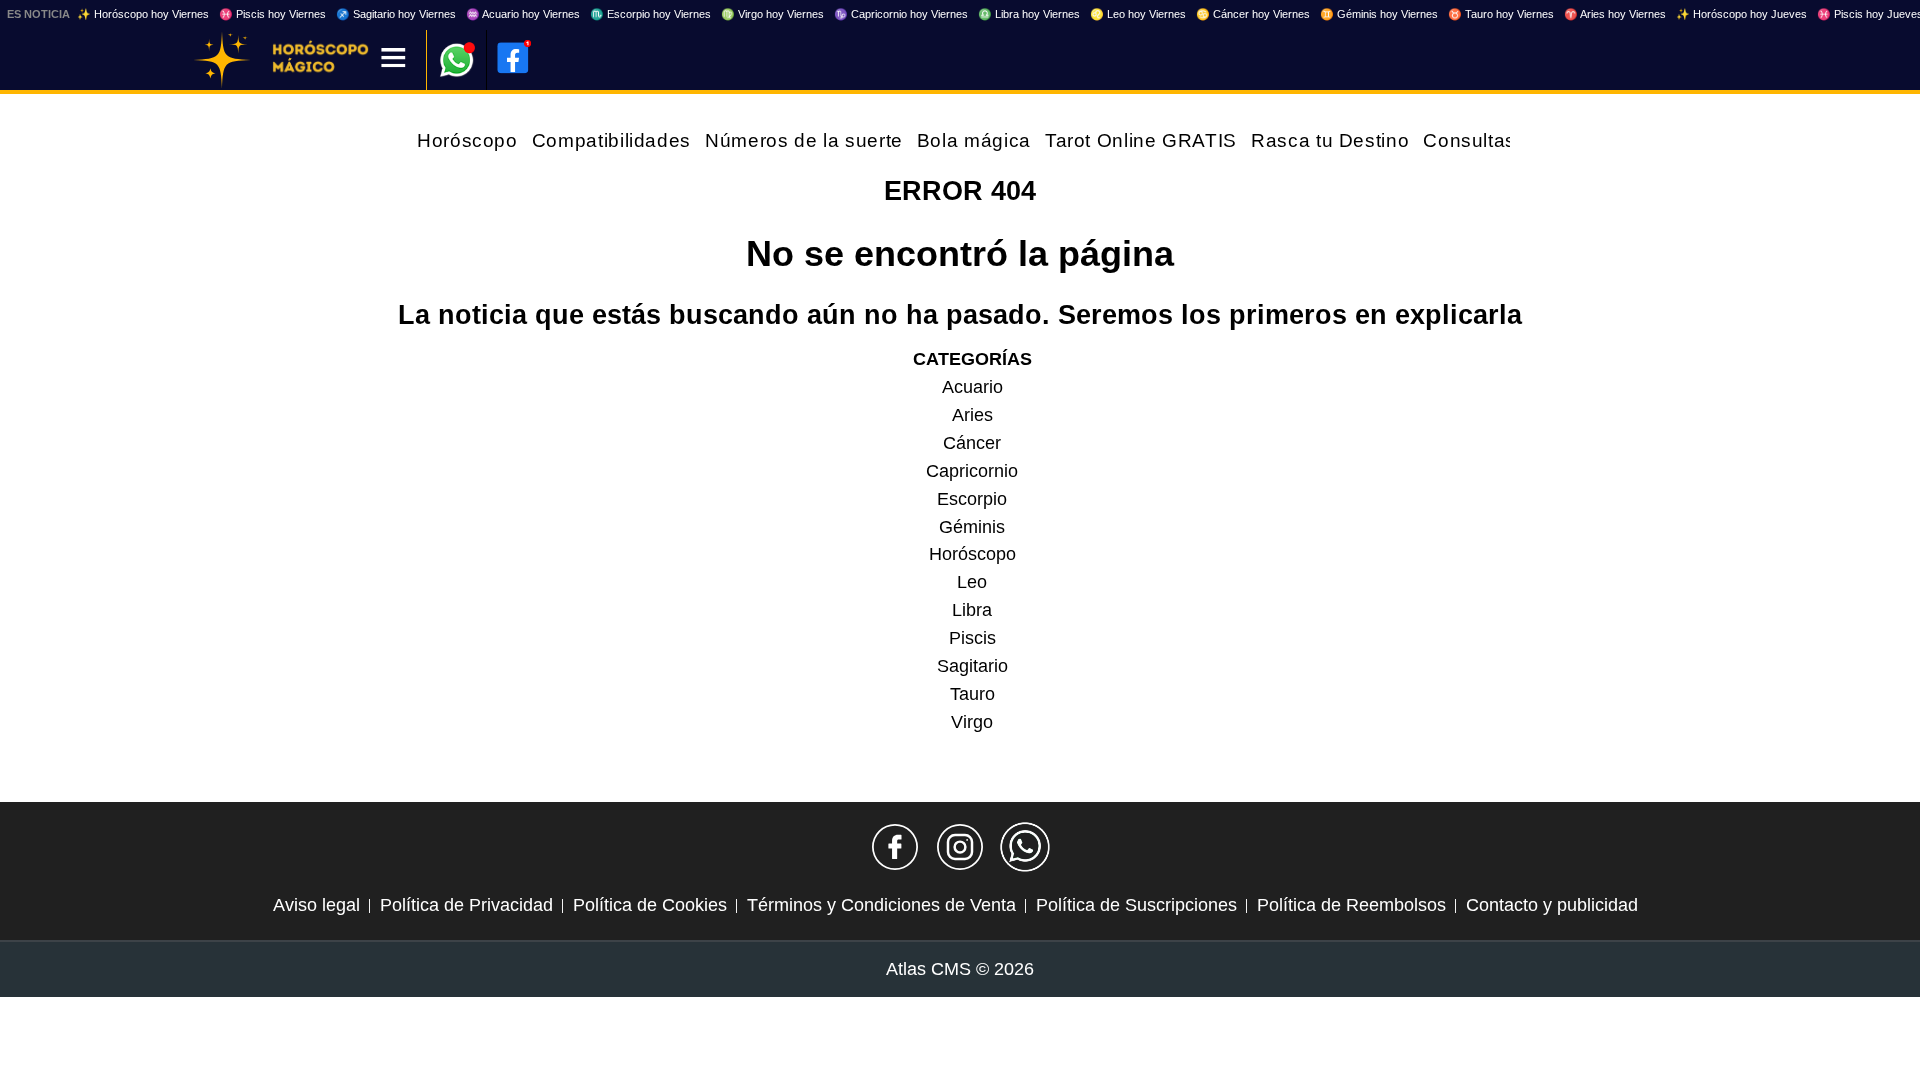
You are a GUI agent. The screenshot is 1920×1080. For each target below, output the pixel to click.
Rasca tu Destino (1330, 140)
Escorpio (972, 499)
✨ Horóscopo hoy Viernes (143, 14)
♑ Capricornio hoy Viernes (901, 14)
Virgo (972, 722)
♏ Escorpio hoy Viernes (650, 14)
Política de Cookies (650, 905)
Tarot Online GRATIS (1141, 140)
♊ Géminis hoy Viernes (1379, 14)
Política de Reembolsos (1351, 905)
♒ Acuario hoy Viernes (523, 14)
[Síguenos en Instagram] (960, 847)
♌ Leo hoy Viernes (1138, 14)
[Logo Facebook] (513, 58)
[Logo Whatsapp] (457, 50)
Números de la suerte (804, 140)
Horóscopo (467, 140)
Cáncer (972, 443)
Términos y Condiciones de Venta (881, 905)
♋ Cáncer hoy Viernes (1253, 14)
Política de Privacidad (466, 905)
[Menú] (393, 59)
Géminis (972, 527)
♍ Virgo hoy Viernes (772, 14)
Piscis (972, 638)
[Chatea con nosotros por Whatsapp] (1025, 847)
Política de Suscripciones (1136, 905)
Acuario (972, 387)
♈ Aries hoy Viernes (1615, 14)
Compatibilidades (611, 140)
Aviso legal (316, 905)
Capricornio (972, 471)
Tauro (972, 694)
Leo (972, 582)
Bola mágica (974, 140)
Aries (972, 415)
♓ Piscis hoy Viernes (272, 14)
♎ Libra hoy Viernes (1029, 14)
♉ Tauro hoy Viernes (1501, 14)
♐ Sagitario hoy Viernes (396, 14)
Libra (972, 610)
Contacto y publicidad (1552, 905)
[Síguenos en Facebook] (895, 847)
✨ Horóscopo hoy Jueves (1741, 14)
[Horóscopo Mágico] (222, 60)
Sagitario (972, 666)
